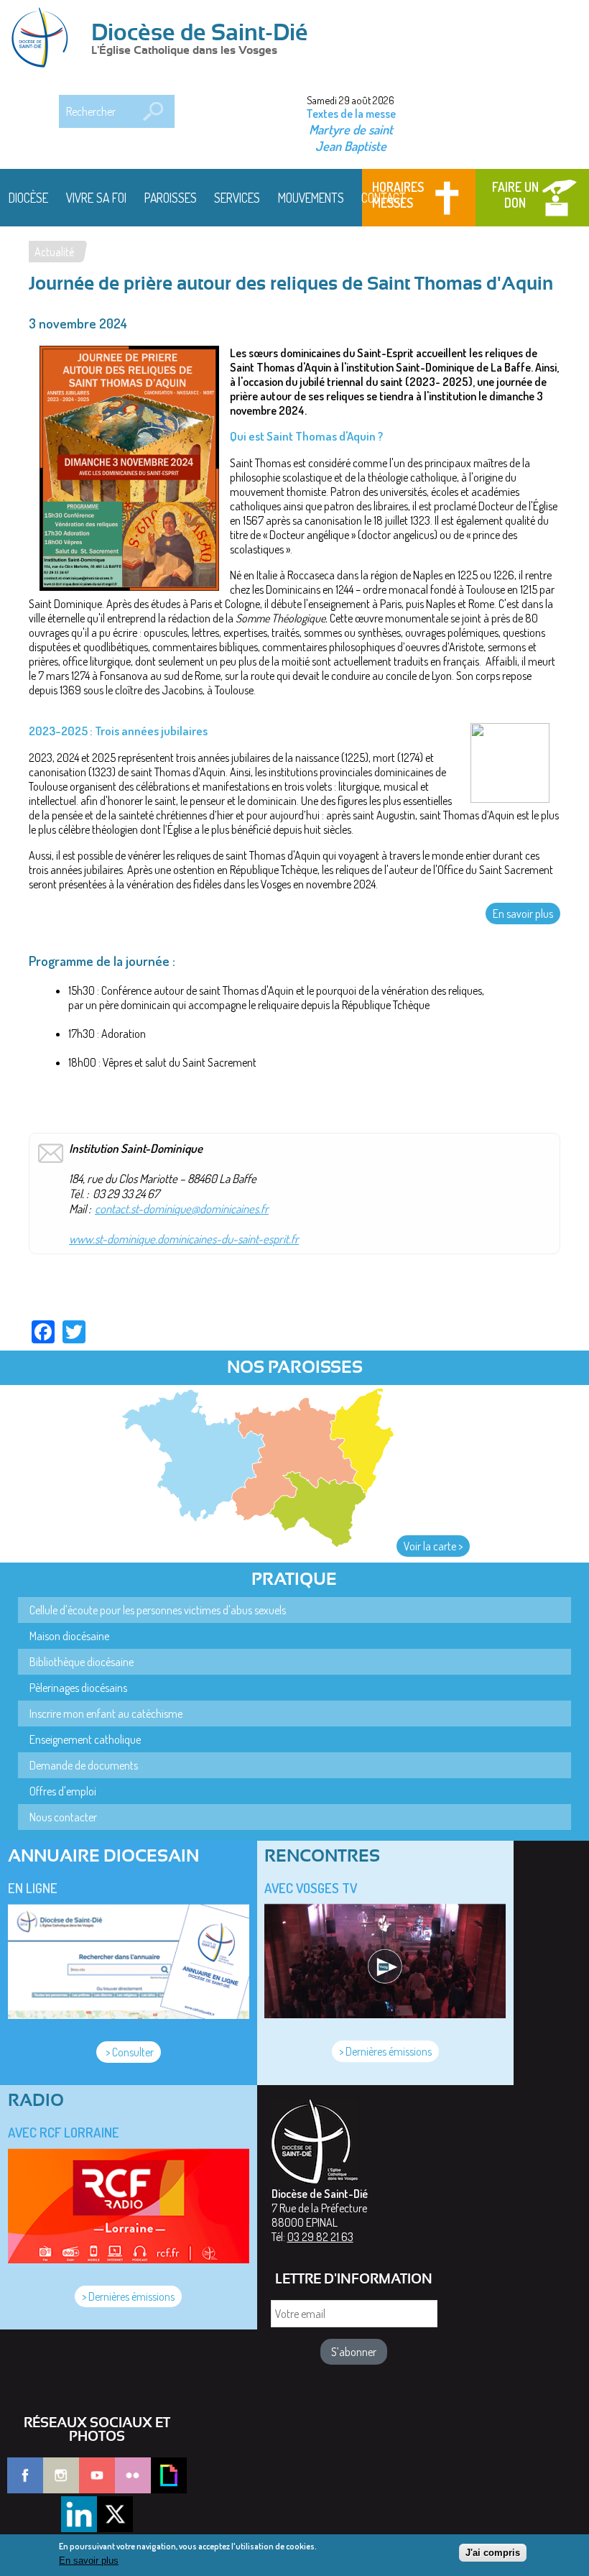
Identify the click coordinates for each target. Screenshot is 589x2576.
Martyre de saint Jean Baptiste (351, 137)
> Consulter (129, 2052)
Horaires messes (398, 195)
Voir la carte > (433, 1546)
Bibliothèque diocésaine (82, 1662)
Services (237, 198)
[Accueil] (45, 39)
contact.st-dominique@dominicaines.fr (182, 1209)
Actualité (54, 252)
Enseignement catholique (85, 1739)
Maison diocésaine (69, 1636)
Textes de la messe (351, 114)
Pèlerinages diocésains (78, 1688)
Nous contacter (63, 1817)
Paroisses (171, 198)
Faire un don (515, 195)
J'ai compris (493, 2553)
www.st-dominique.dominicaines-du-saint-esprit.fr (184, 1239)
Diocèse (28, 198)
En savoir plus (523, 914)
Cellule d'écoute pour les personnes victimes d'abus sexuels (158, 1610)
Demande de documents (84, 1765)
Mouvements (311, 198)
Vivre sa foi (96, 198)
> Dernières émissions (385, 2051)
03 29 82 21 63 (320, 2237)
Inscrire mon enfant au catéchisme (106, 1713)
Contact (384, 198)
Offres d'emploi (63, 1791)
